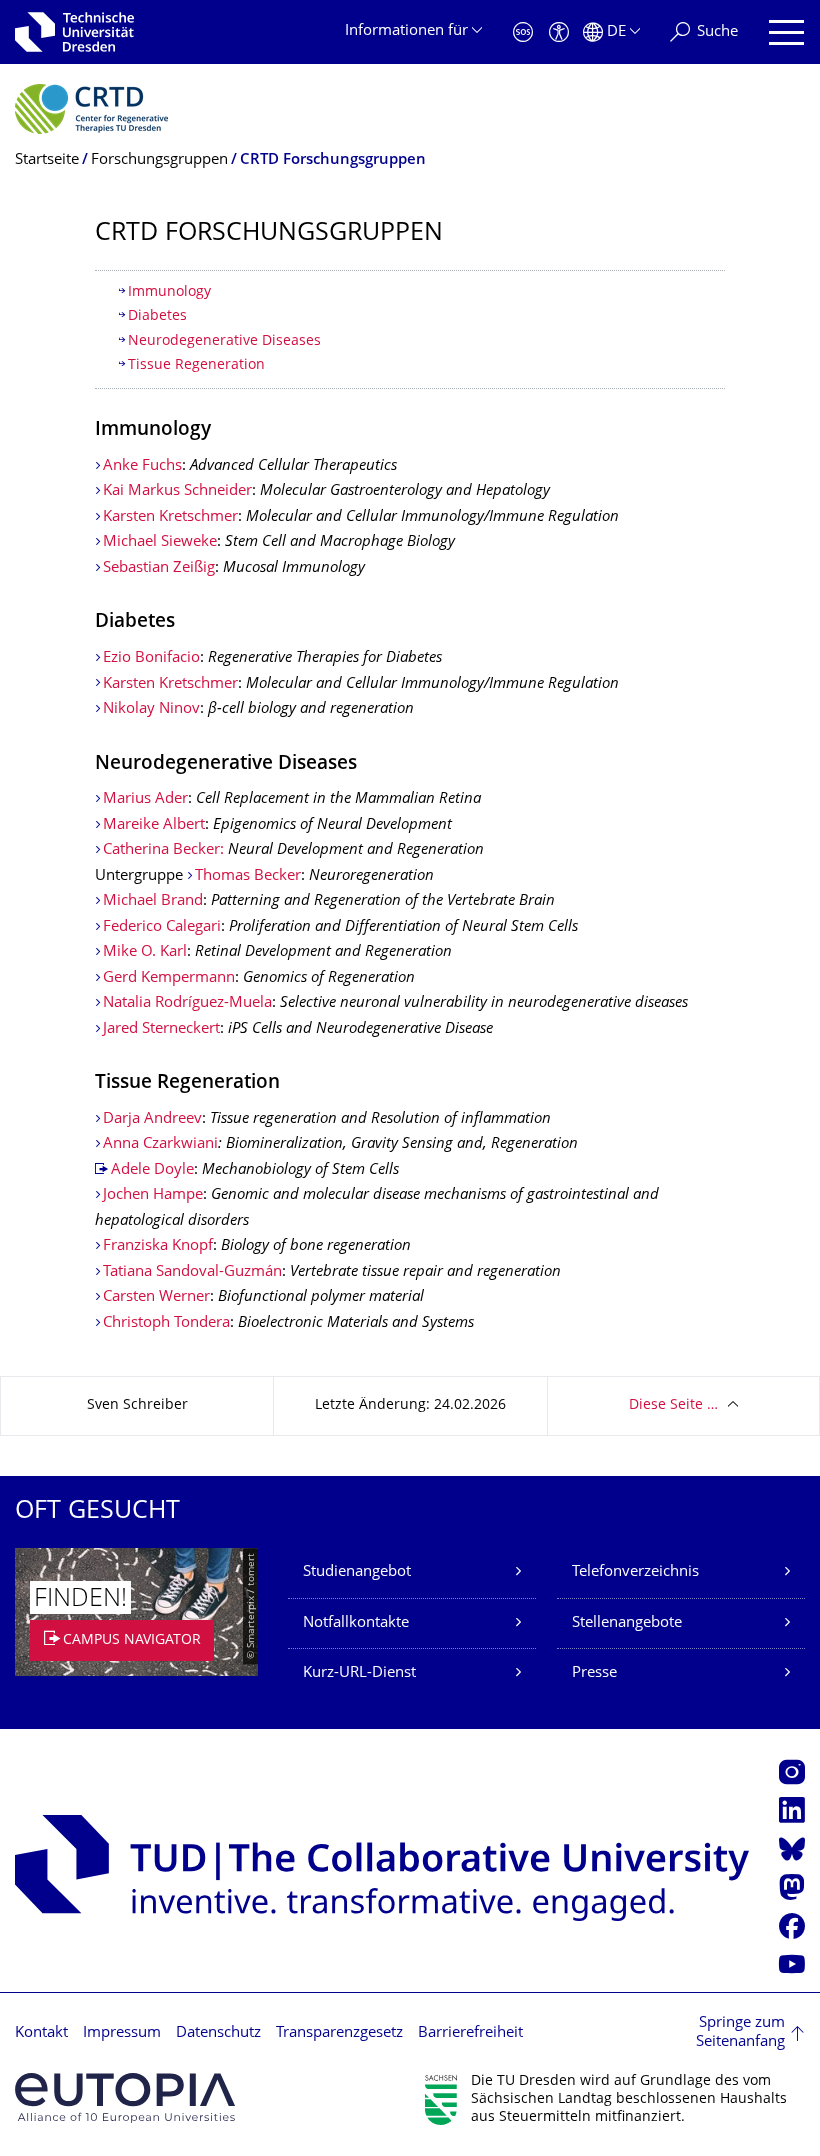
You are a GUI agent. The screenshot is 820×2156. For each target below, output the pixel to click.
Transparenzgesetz (339, 2033)
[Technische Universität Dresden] (74, 32)
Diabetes (157, 316)
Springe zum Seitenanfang (740, 2033)
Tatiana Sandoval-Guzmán (192, 1272)
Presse (594, 1673)
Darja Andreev (152, 1119)
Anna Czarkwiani (160, 1144)
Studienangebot (357, 1572)
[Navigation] (786, 32)
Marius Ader (145, 799)
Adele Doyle (152, 1170)
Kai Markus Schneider (177, 491)
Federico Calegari (162, 927)
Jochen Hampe (153, 1195)
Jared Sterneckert (161, 1029)
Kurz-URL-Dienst (359, 1673)
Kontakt (41, 2033)
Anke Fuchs (142, 466)
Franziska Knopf (158, 1246)
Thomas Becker (248, 876)
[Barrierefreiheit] (559, 32)
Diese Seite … (673, 1405)
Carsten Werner (156, 1297)
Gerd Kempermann (169, 978)
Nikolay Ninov (151, 709)
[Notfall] (523, 32)
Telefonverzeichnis (635, 1572)
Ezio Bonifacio (151, 658)
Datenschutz (218, 2033)
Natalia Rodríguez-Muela (187, 1003)
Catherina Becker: (165, 850)
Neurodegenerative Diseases (224, 341)
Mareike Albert (154, 825)
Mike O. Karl (145, 952)
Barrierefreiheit (470, 2033)
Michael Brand (153, 901)
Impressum (122, 2033)
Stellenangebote (627, 1623)
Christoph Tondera (166, 1323)
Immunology (169, 292)
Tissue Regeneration (196, 365)
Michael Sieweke (160, 542)
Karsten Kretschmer (170, 517)
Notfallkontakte (356, 1623)
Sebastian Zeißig (159, 568)
